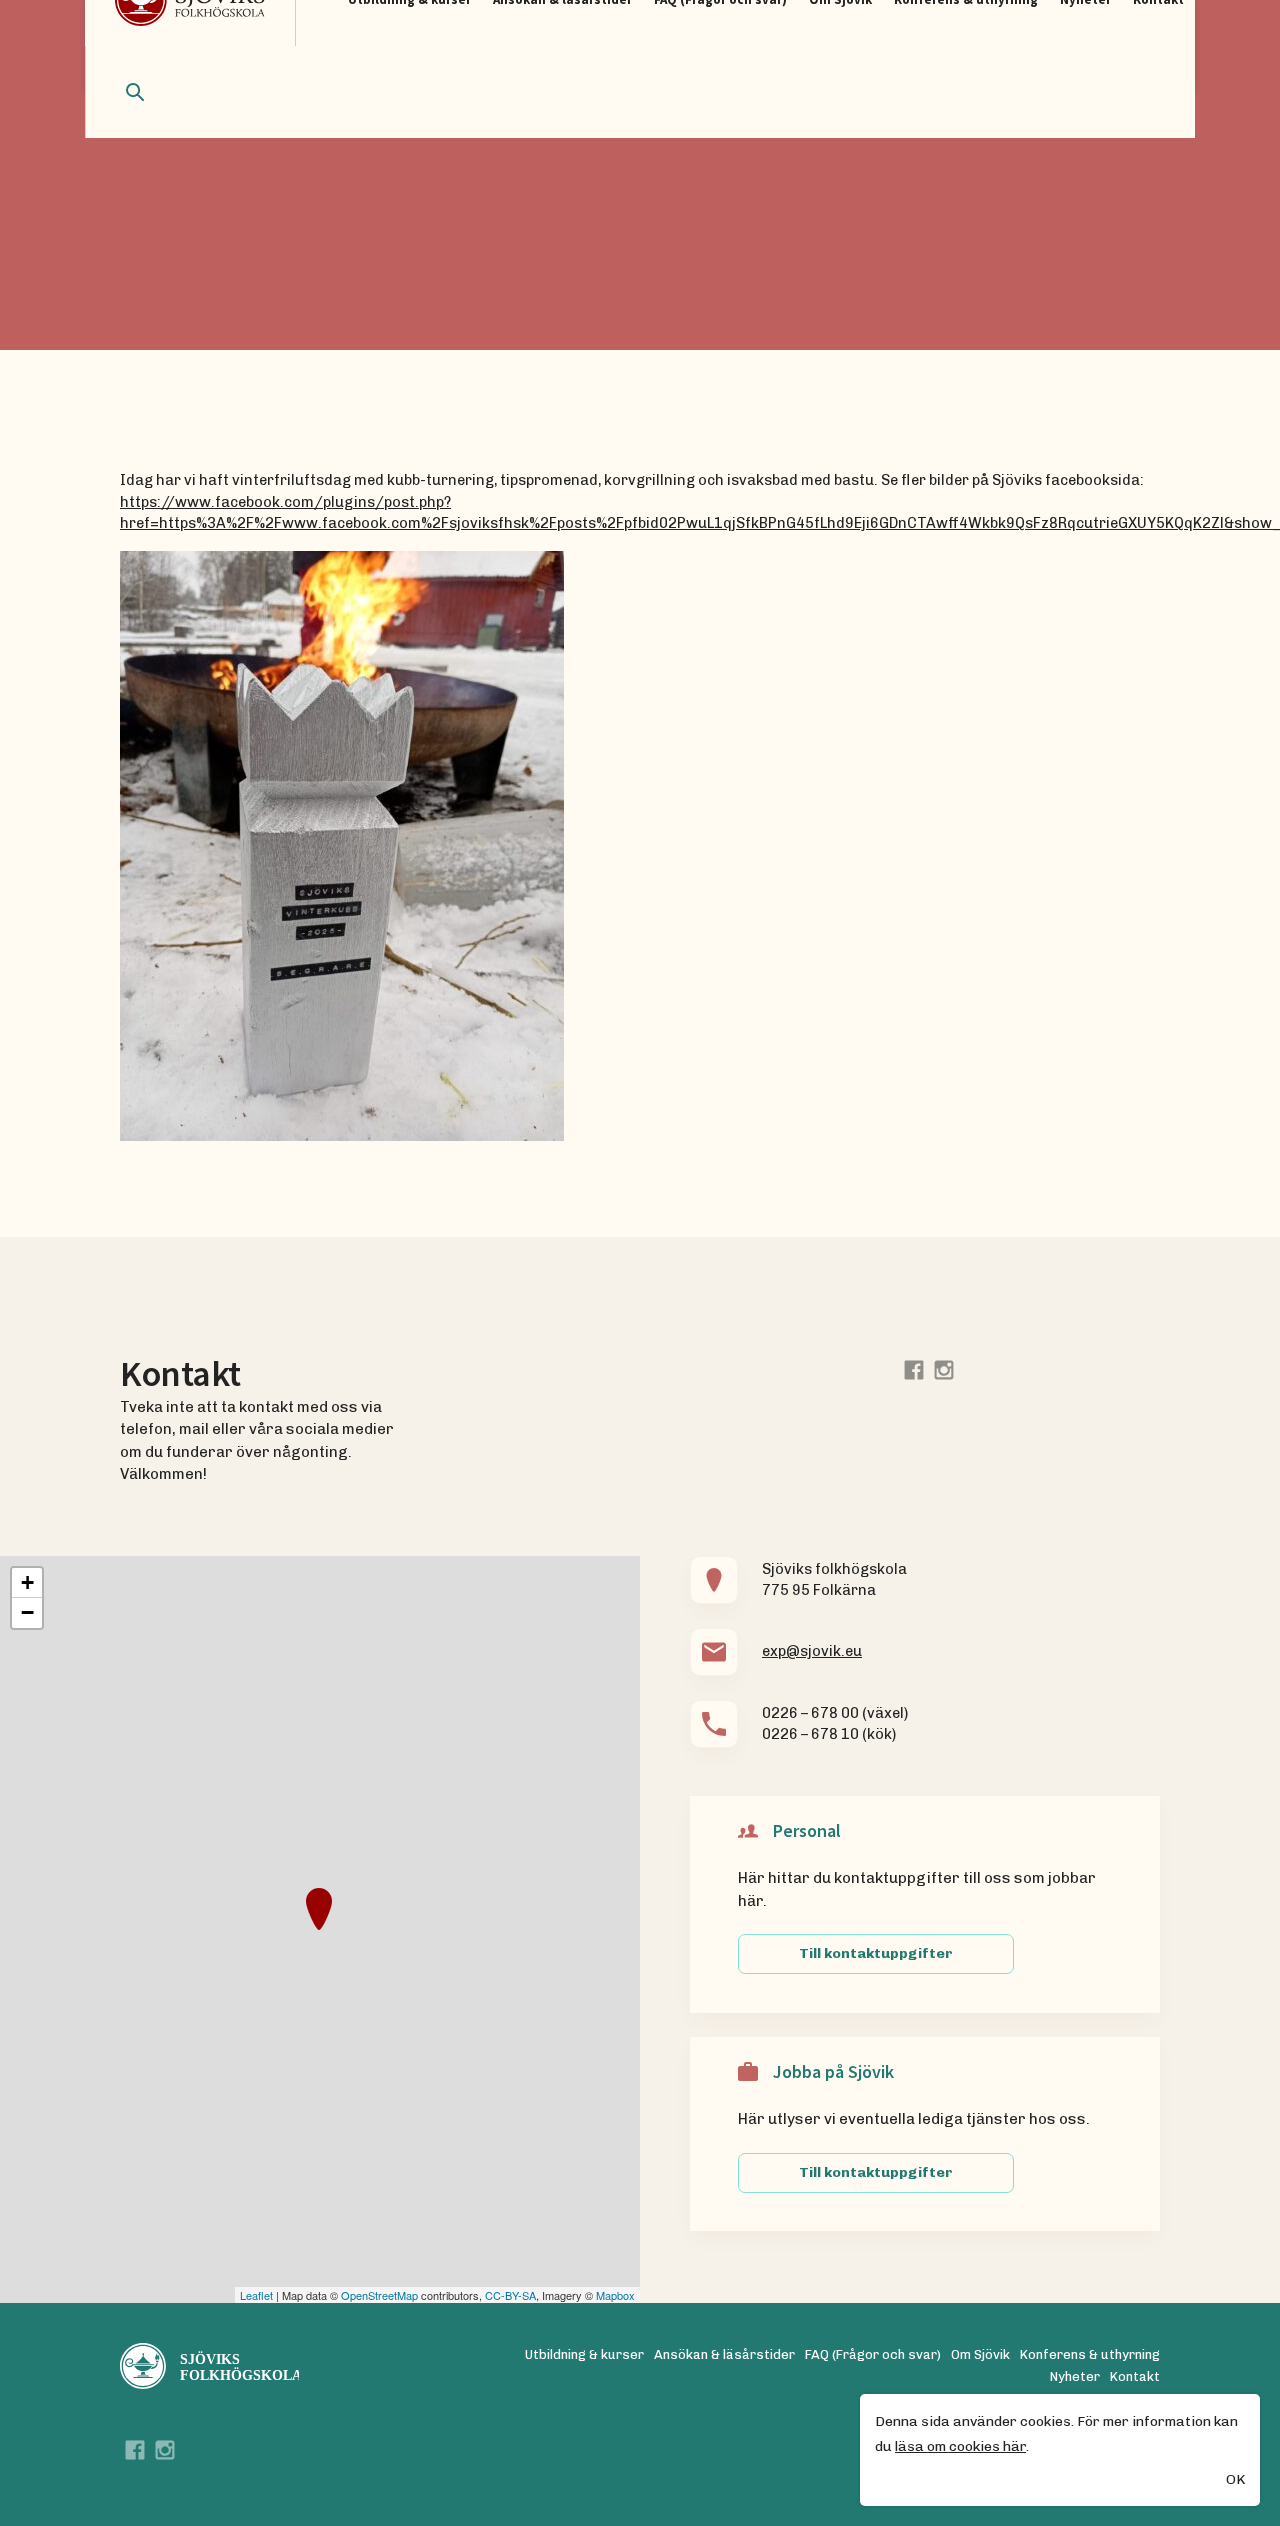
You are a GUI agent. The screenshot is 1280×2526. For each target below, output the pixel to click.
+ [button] (27, 1582)
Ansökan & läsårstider (724, 2354)
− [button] (27, 1612)
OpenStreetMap (379, 2295)
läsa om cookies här (960, 2446)
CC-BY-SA (510, 2295)
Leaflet (256, 2295)
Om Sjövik (980, 2354)
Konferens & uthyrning (1090, 2354)
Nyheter (1075, 2376)
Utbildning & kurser (584, 2354)
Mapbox (615, 2295)
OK (1235, 2479)
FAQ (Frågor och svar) (873, 2354)
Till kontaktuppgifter (876, 1953)
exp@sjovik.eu (812, 1651)
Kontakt (1135, 2376)
